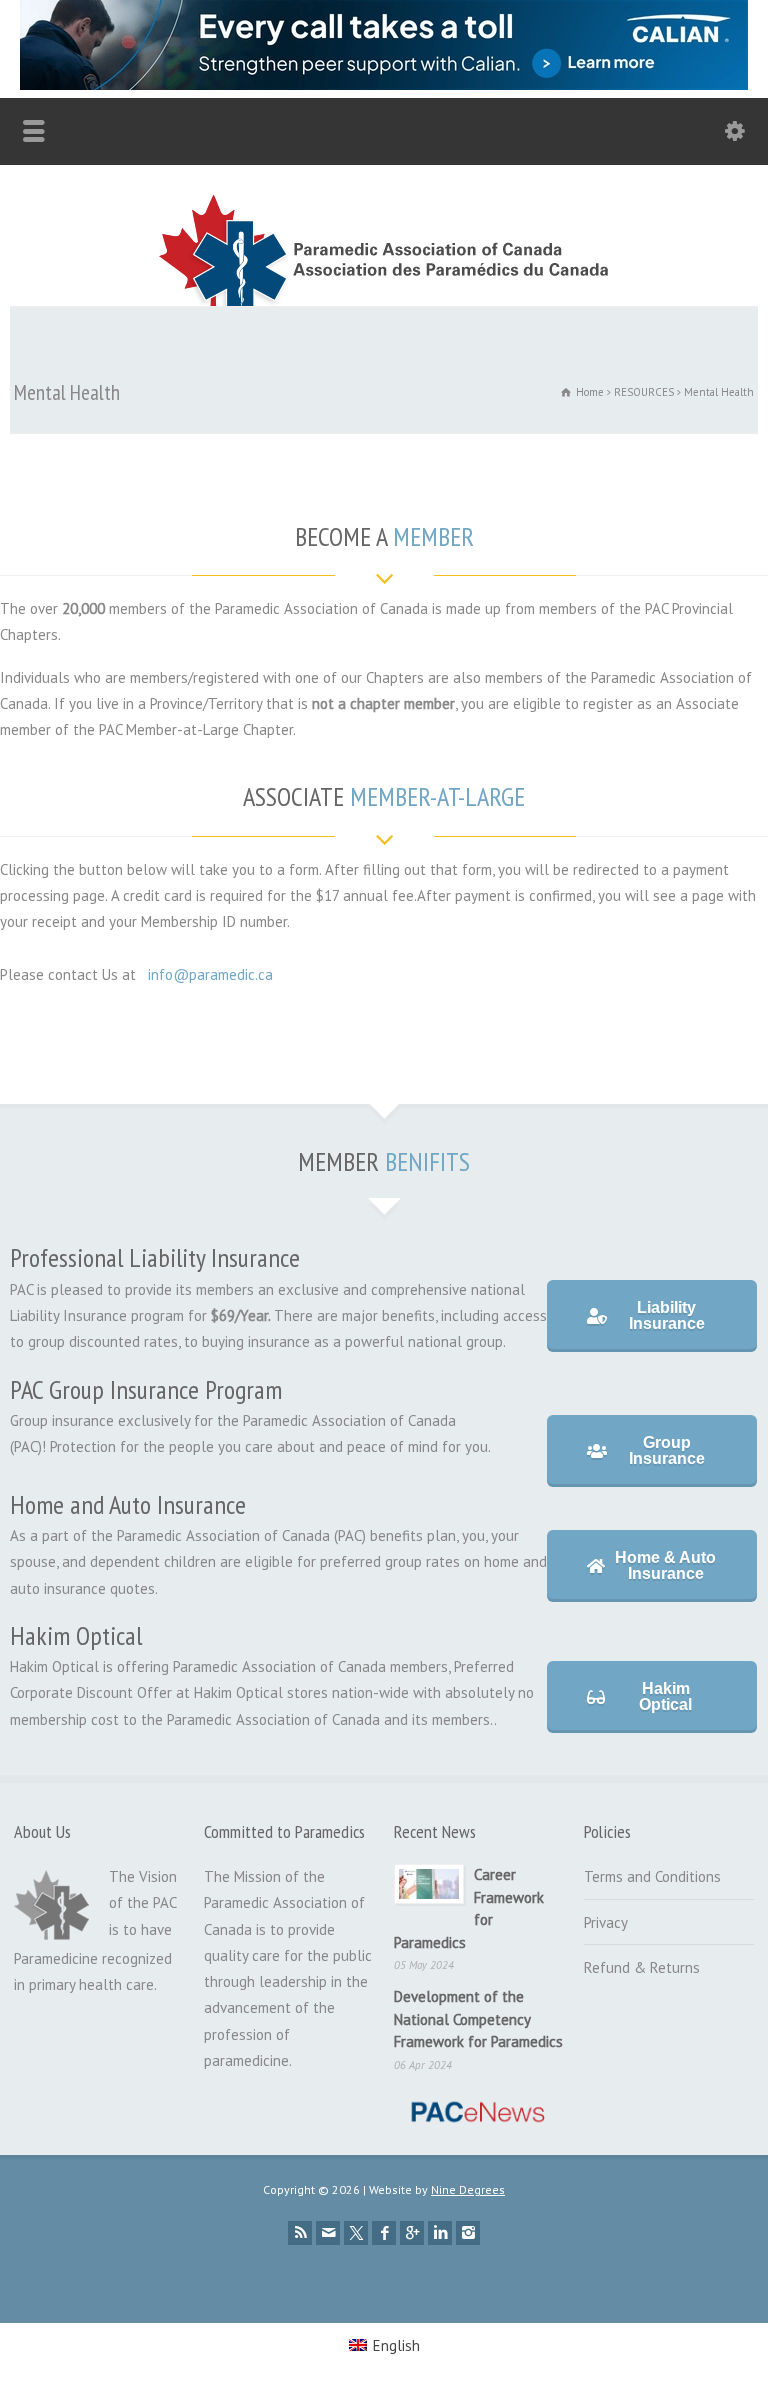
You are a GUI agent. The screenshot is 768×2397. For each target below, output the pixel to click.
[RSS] (300, 2233)
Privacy (606, 1922)
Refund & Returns (642, 1967)
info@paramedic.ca (210, 974)
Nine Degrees (468, 2189)
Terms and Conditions (652, 1876)
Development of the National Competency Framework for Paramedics (478, 2019)
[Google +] (412, 2233)
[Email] (328, 2233)
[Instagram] (468, 2233)
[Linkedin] (440, 2233)
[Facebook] (384, 2233)
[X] (356, 2233)
